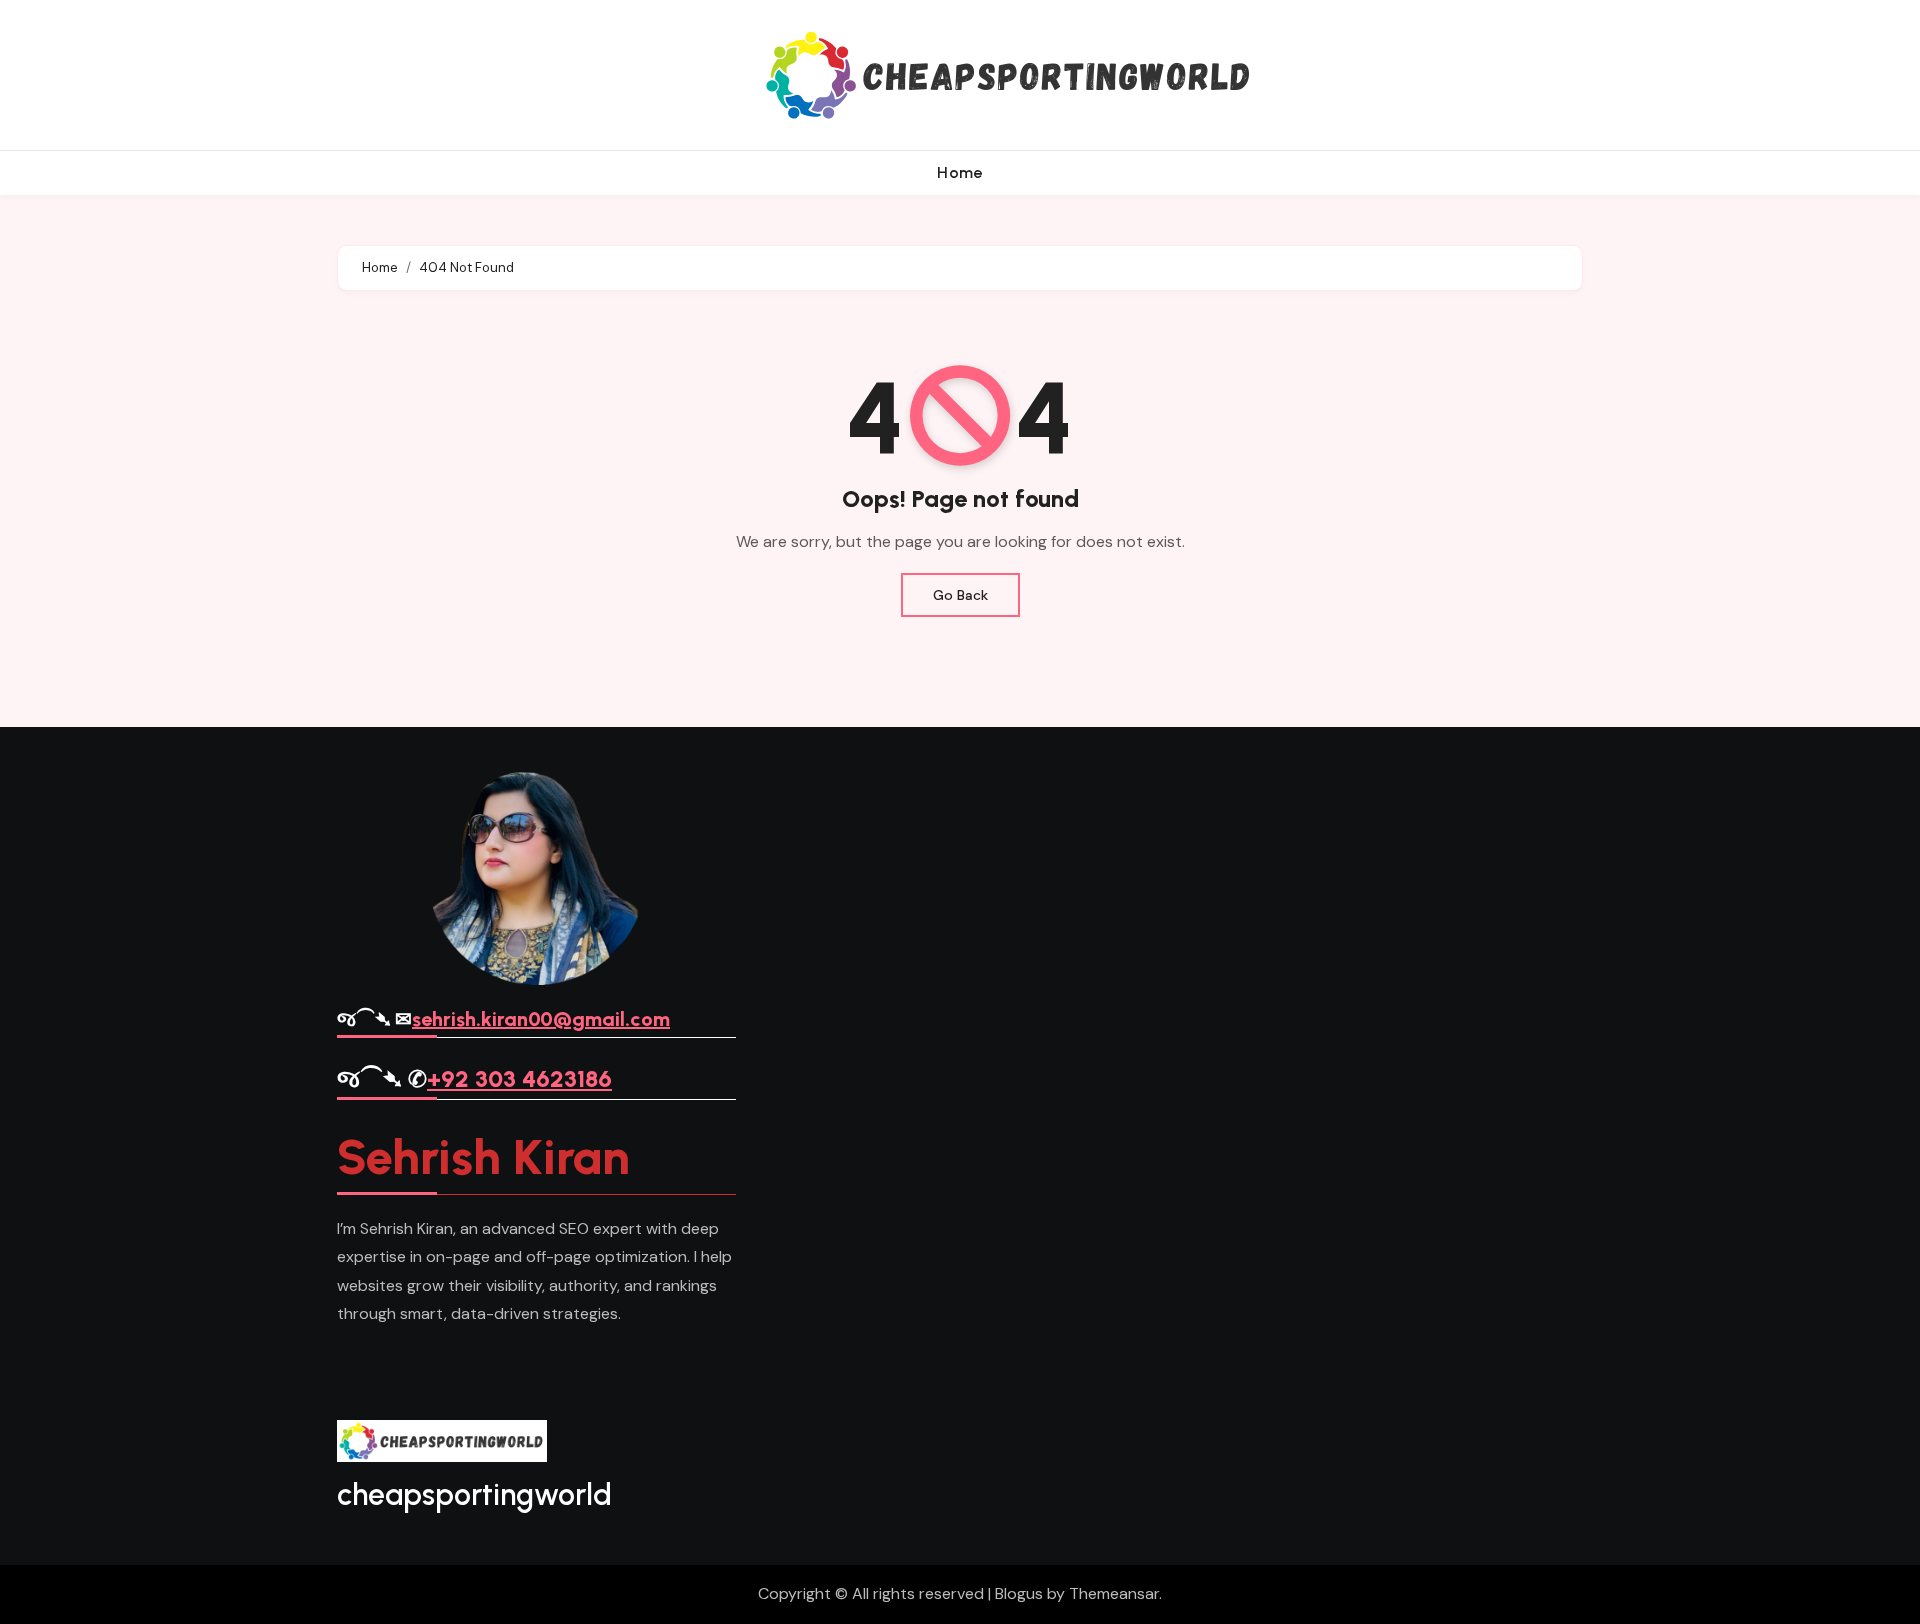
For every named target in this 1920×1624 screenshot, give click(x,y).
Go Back (960, 595)
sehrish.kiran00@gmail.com (541, 1019)
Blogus (1019, 1593)
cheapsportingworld (474, 1494)
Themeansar (1114, 1593)
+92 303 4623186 (519, 1078)
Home (960, 172)
